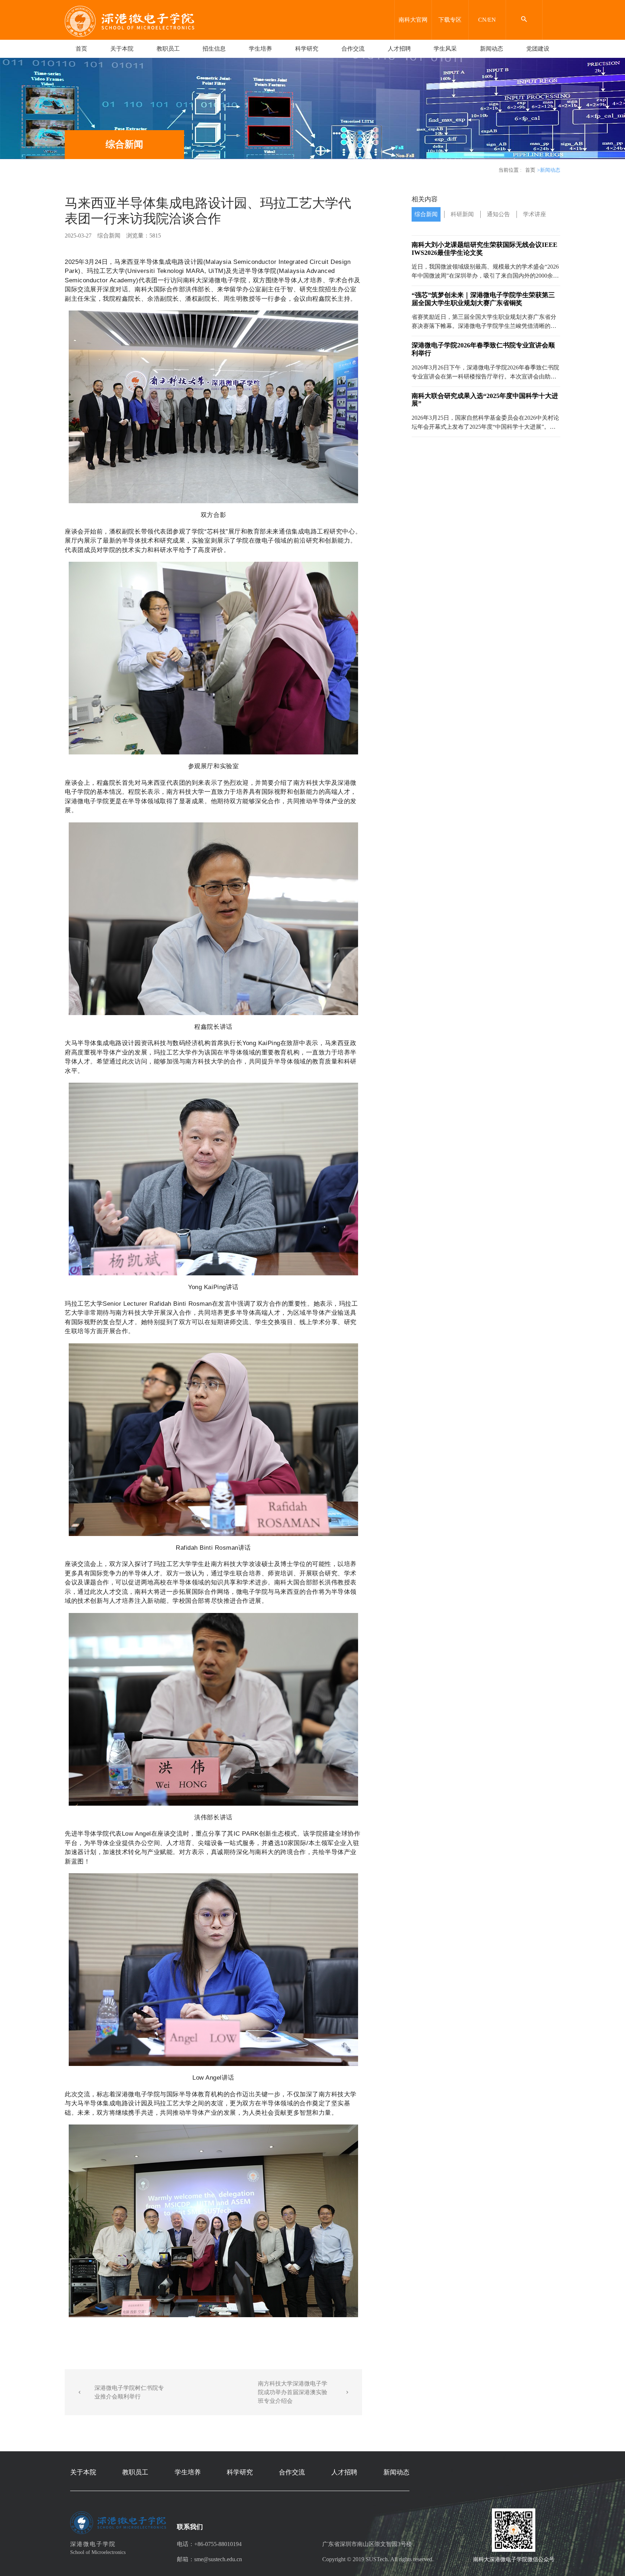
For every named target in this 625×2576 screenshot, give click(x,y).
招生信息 (214, 49)
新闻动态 (492, 49)
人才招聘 (399, 49)
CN (482, 20)
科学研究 (307, 49)
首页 (81, 49)
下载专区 (450, 20)
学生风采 (445, 49)
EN (492, 20)
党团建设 (538, 49)
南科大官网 (413, 20)
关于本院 (122, 49)
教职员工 (168, 49)
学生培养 (260, 49)
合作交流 (353, 49)
